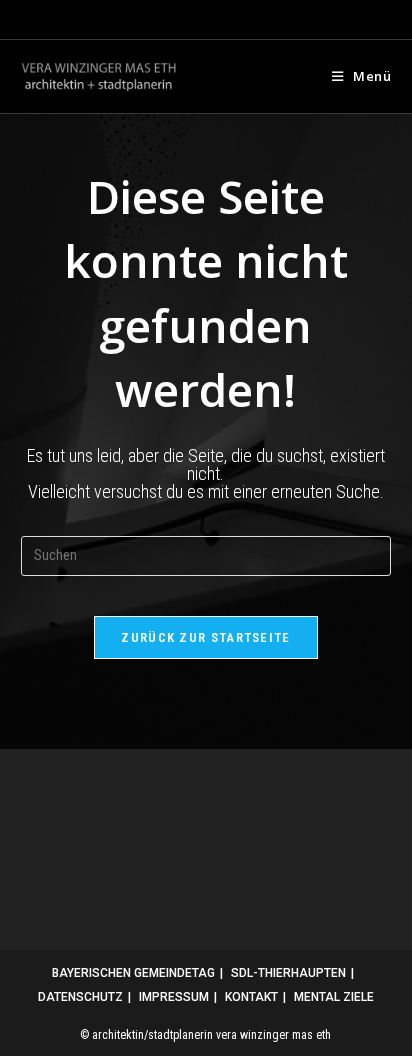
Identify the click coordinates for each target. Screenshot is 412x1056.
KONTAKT (251, 997)
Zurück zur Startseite (205, 637)
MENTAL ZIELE (334, 997)
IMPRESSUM (174, 997)
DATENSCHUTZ (80, 997)
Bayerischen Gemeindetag (133, 973)
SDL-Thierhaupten (288, 973)
